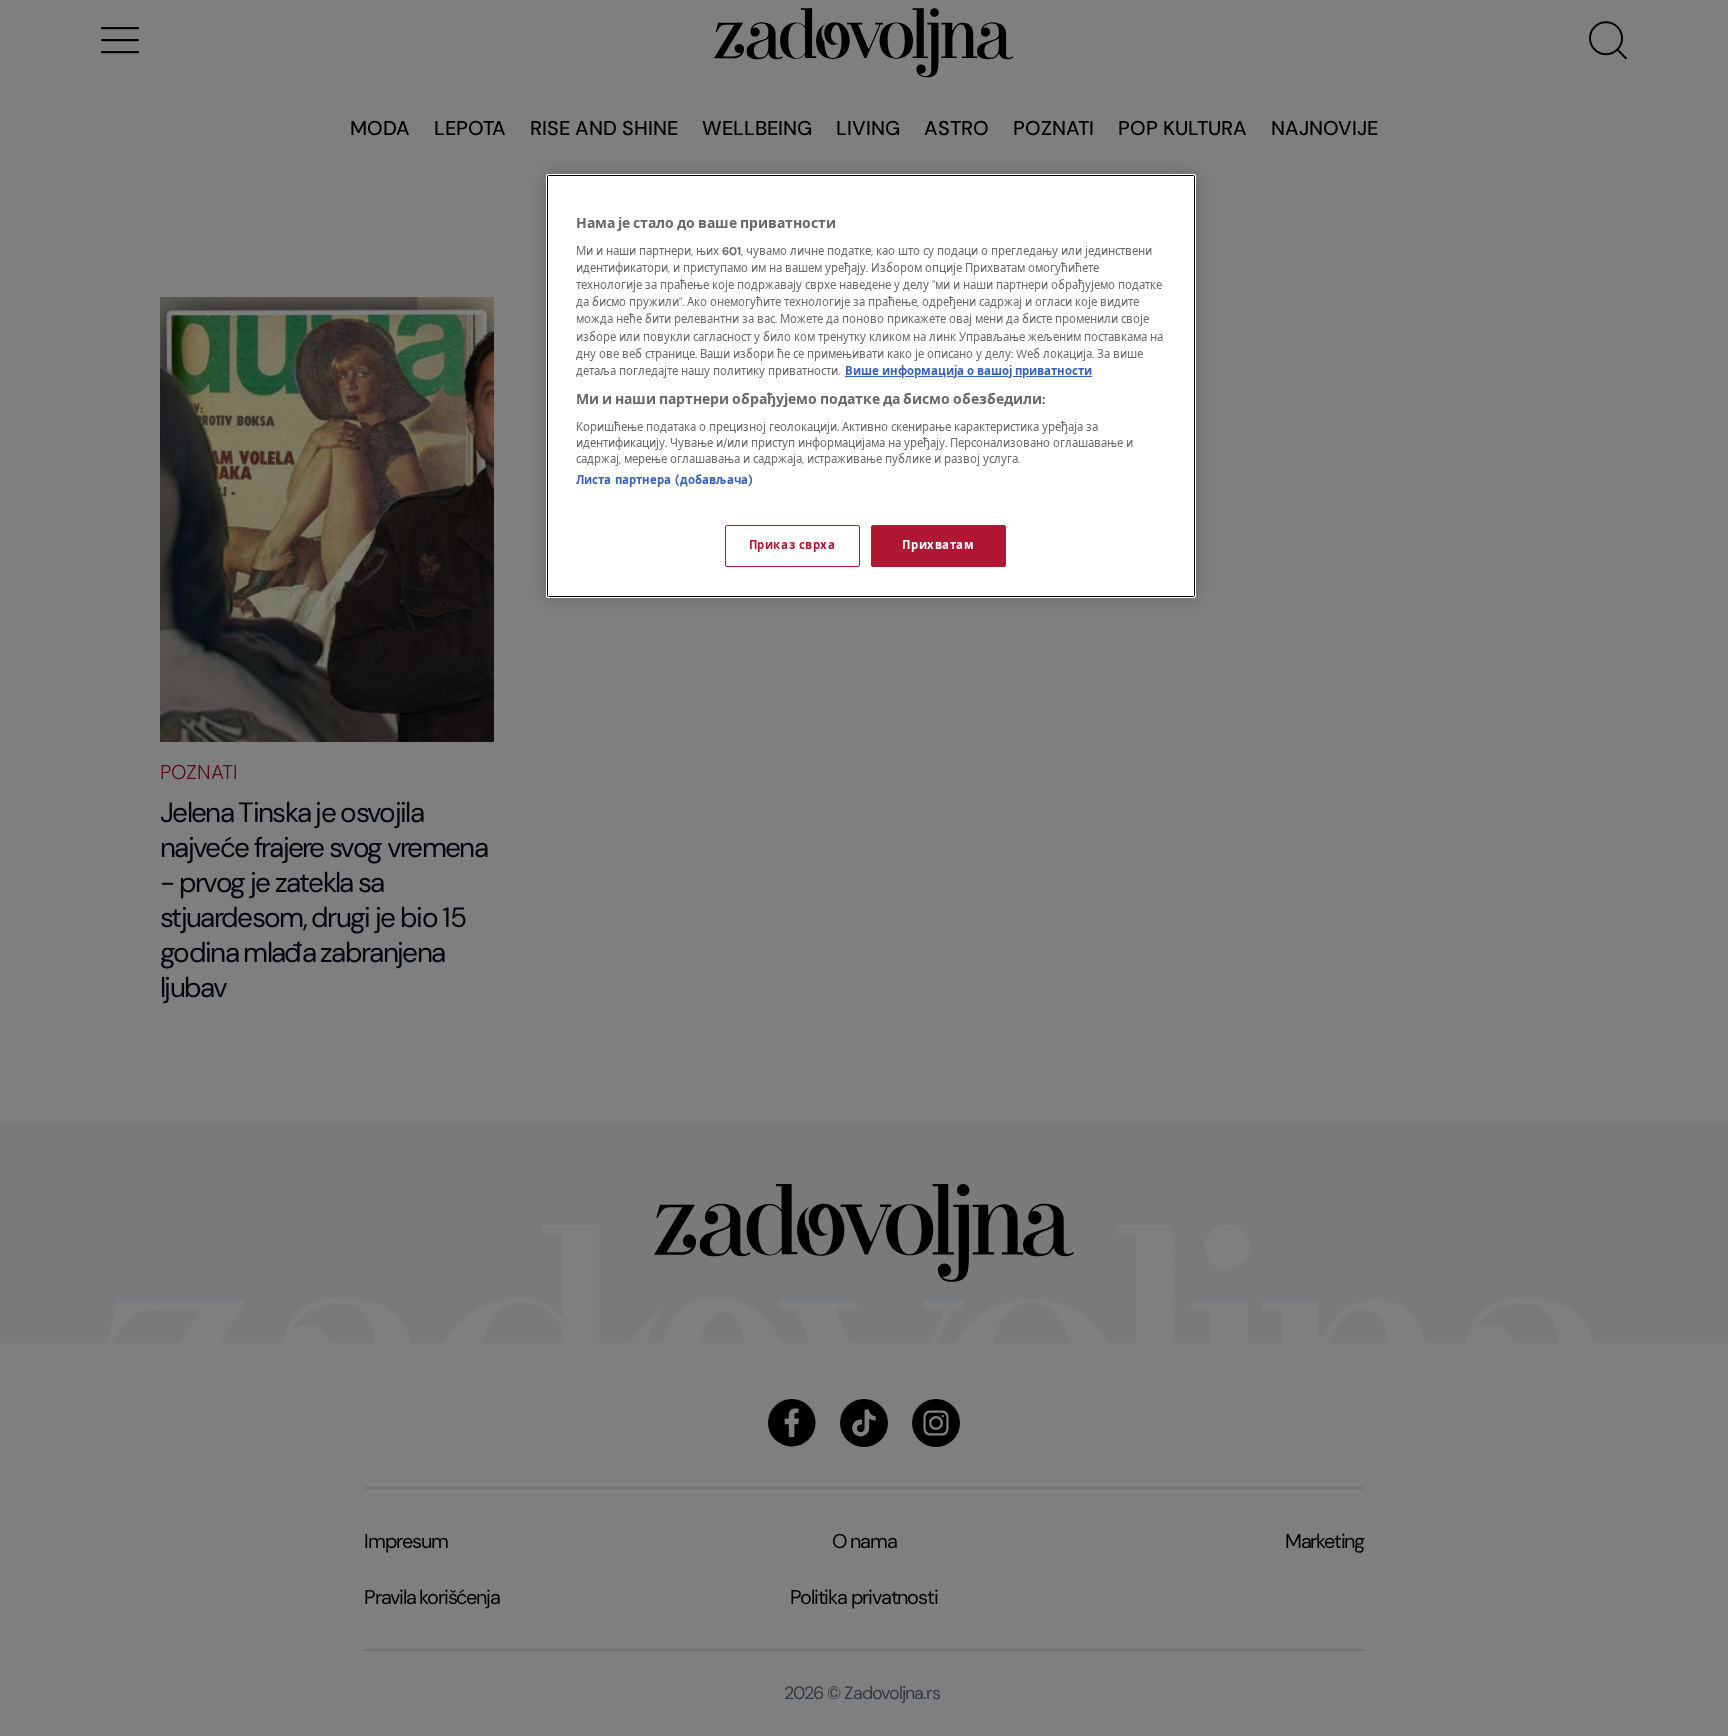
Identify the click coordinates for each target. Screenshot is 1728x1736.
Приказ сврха (792, 545)
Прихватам (938, 545)
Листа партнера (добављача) (664, 480)
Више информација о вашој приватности (968, 371)
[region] (871, 386)
